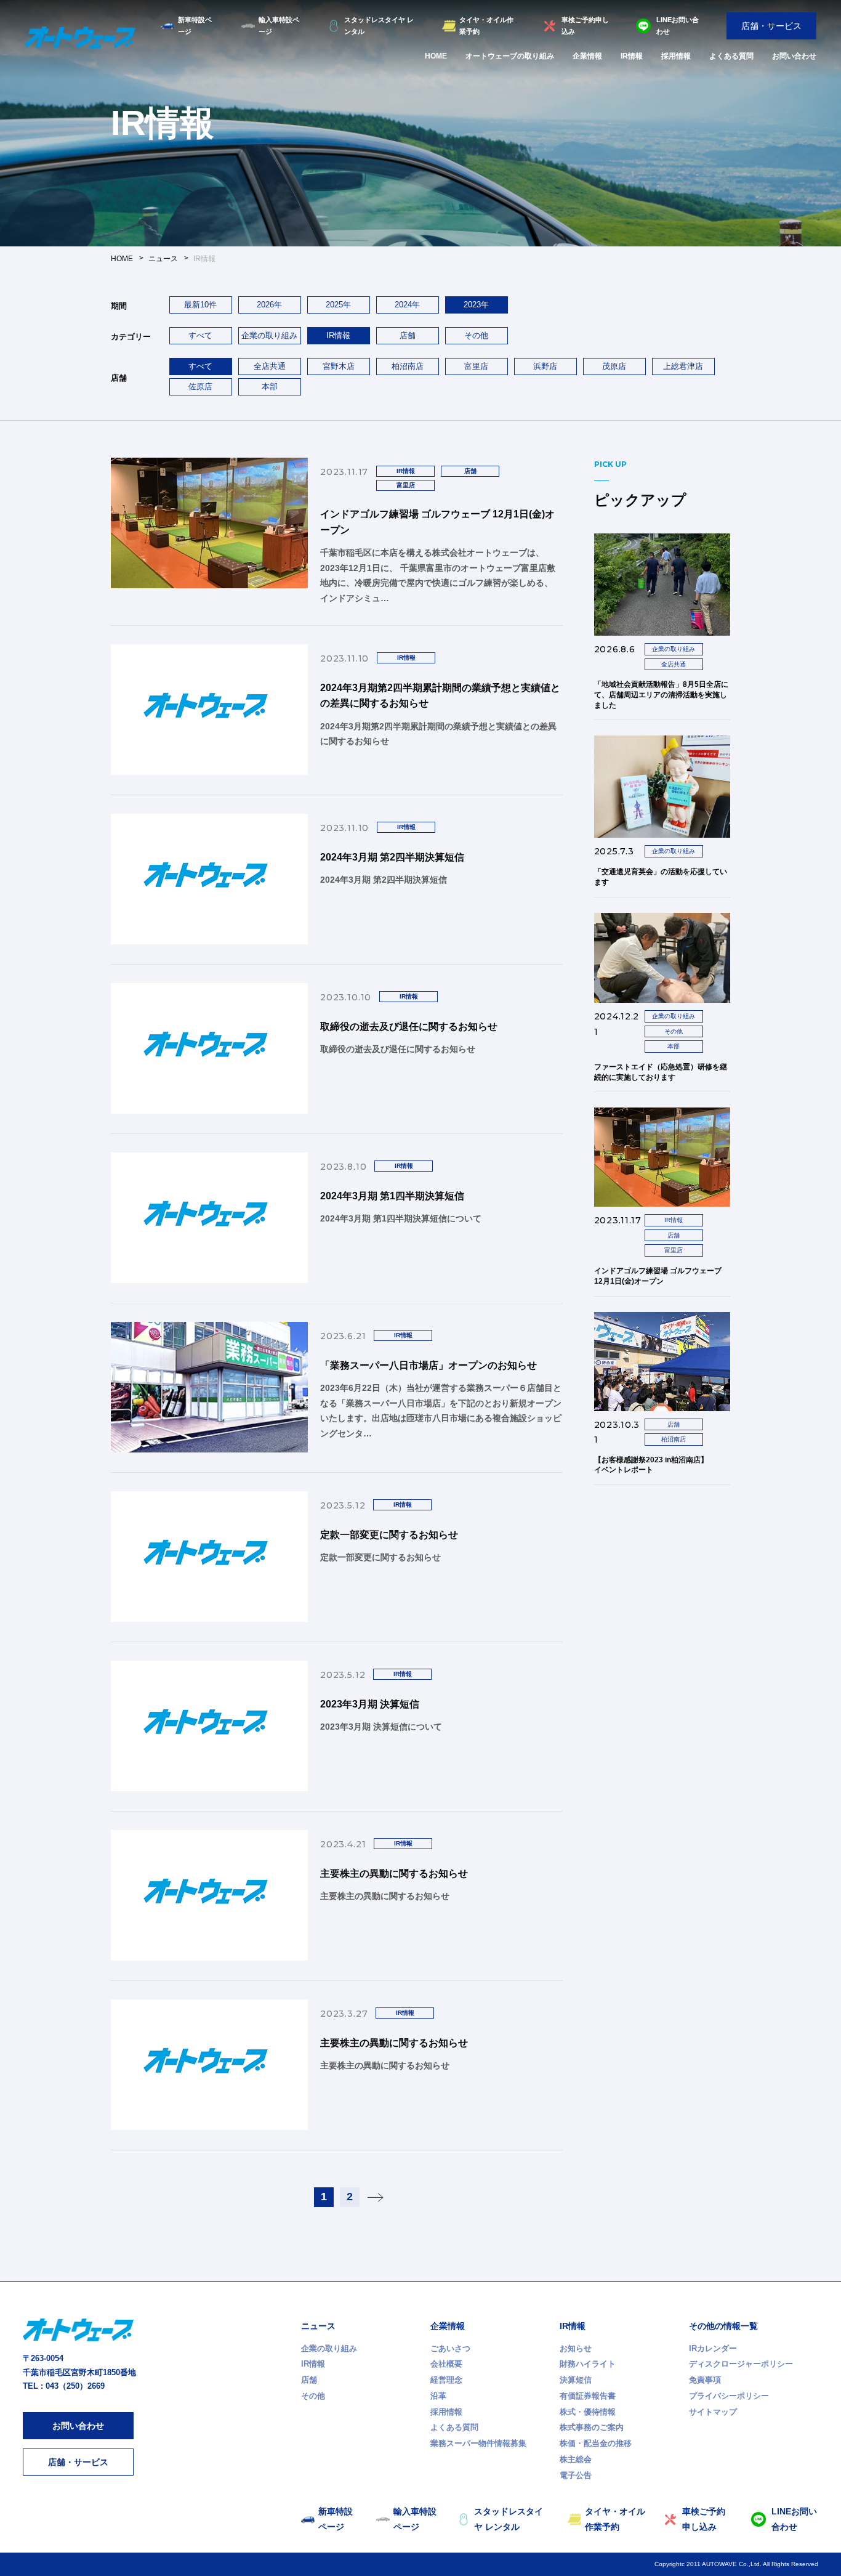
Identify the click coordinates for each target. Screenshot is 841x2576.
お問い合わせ (794, 56)
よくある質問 (731, 56)
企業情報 (587, 56)
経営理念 (446, 2380)
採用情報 (676, 56)
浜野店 (545, 366)
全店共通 (270, 366)
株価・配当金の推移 (596, 2443)
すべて (200, 335)
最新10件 (200, 305)
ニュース (318, 2326)
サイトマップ (713, 2412)
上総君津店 (683, 366)
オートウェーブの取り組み (510, 56)
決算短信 (576, 2380)
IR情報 (632, 56)
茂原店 (614, 366)
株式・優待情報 (588, 2412)
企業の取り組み (269, 335)
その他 (476, 335)
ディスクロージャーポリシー (741, 2364)
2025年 (338, 305)
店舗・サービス (771, 26)
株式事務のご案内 (592, 2427)
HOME (436, 56)
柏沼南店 (408, 366)
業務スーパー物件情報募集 (478, 2443)
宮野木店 (339, 366)
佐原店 (200, 387)
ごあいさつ (450, 2348)
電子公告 (576, 2475)
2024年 (407, 305)
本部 (270, 387)
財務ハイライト (588, 2364)
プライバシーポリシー (729, 2396)
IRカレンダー (713, 2348)
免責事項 (705, 2380)
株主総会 (576, 2459)
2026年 (269, 305)
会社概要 (446, 2364)
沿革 (438, 2396)
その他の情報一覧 (723, 2326)
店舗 (408, 335)
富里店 (476, 366)
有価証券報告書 (588, 2396)
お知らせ (576, 2348)
